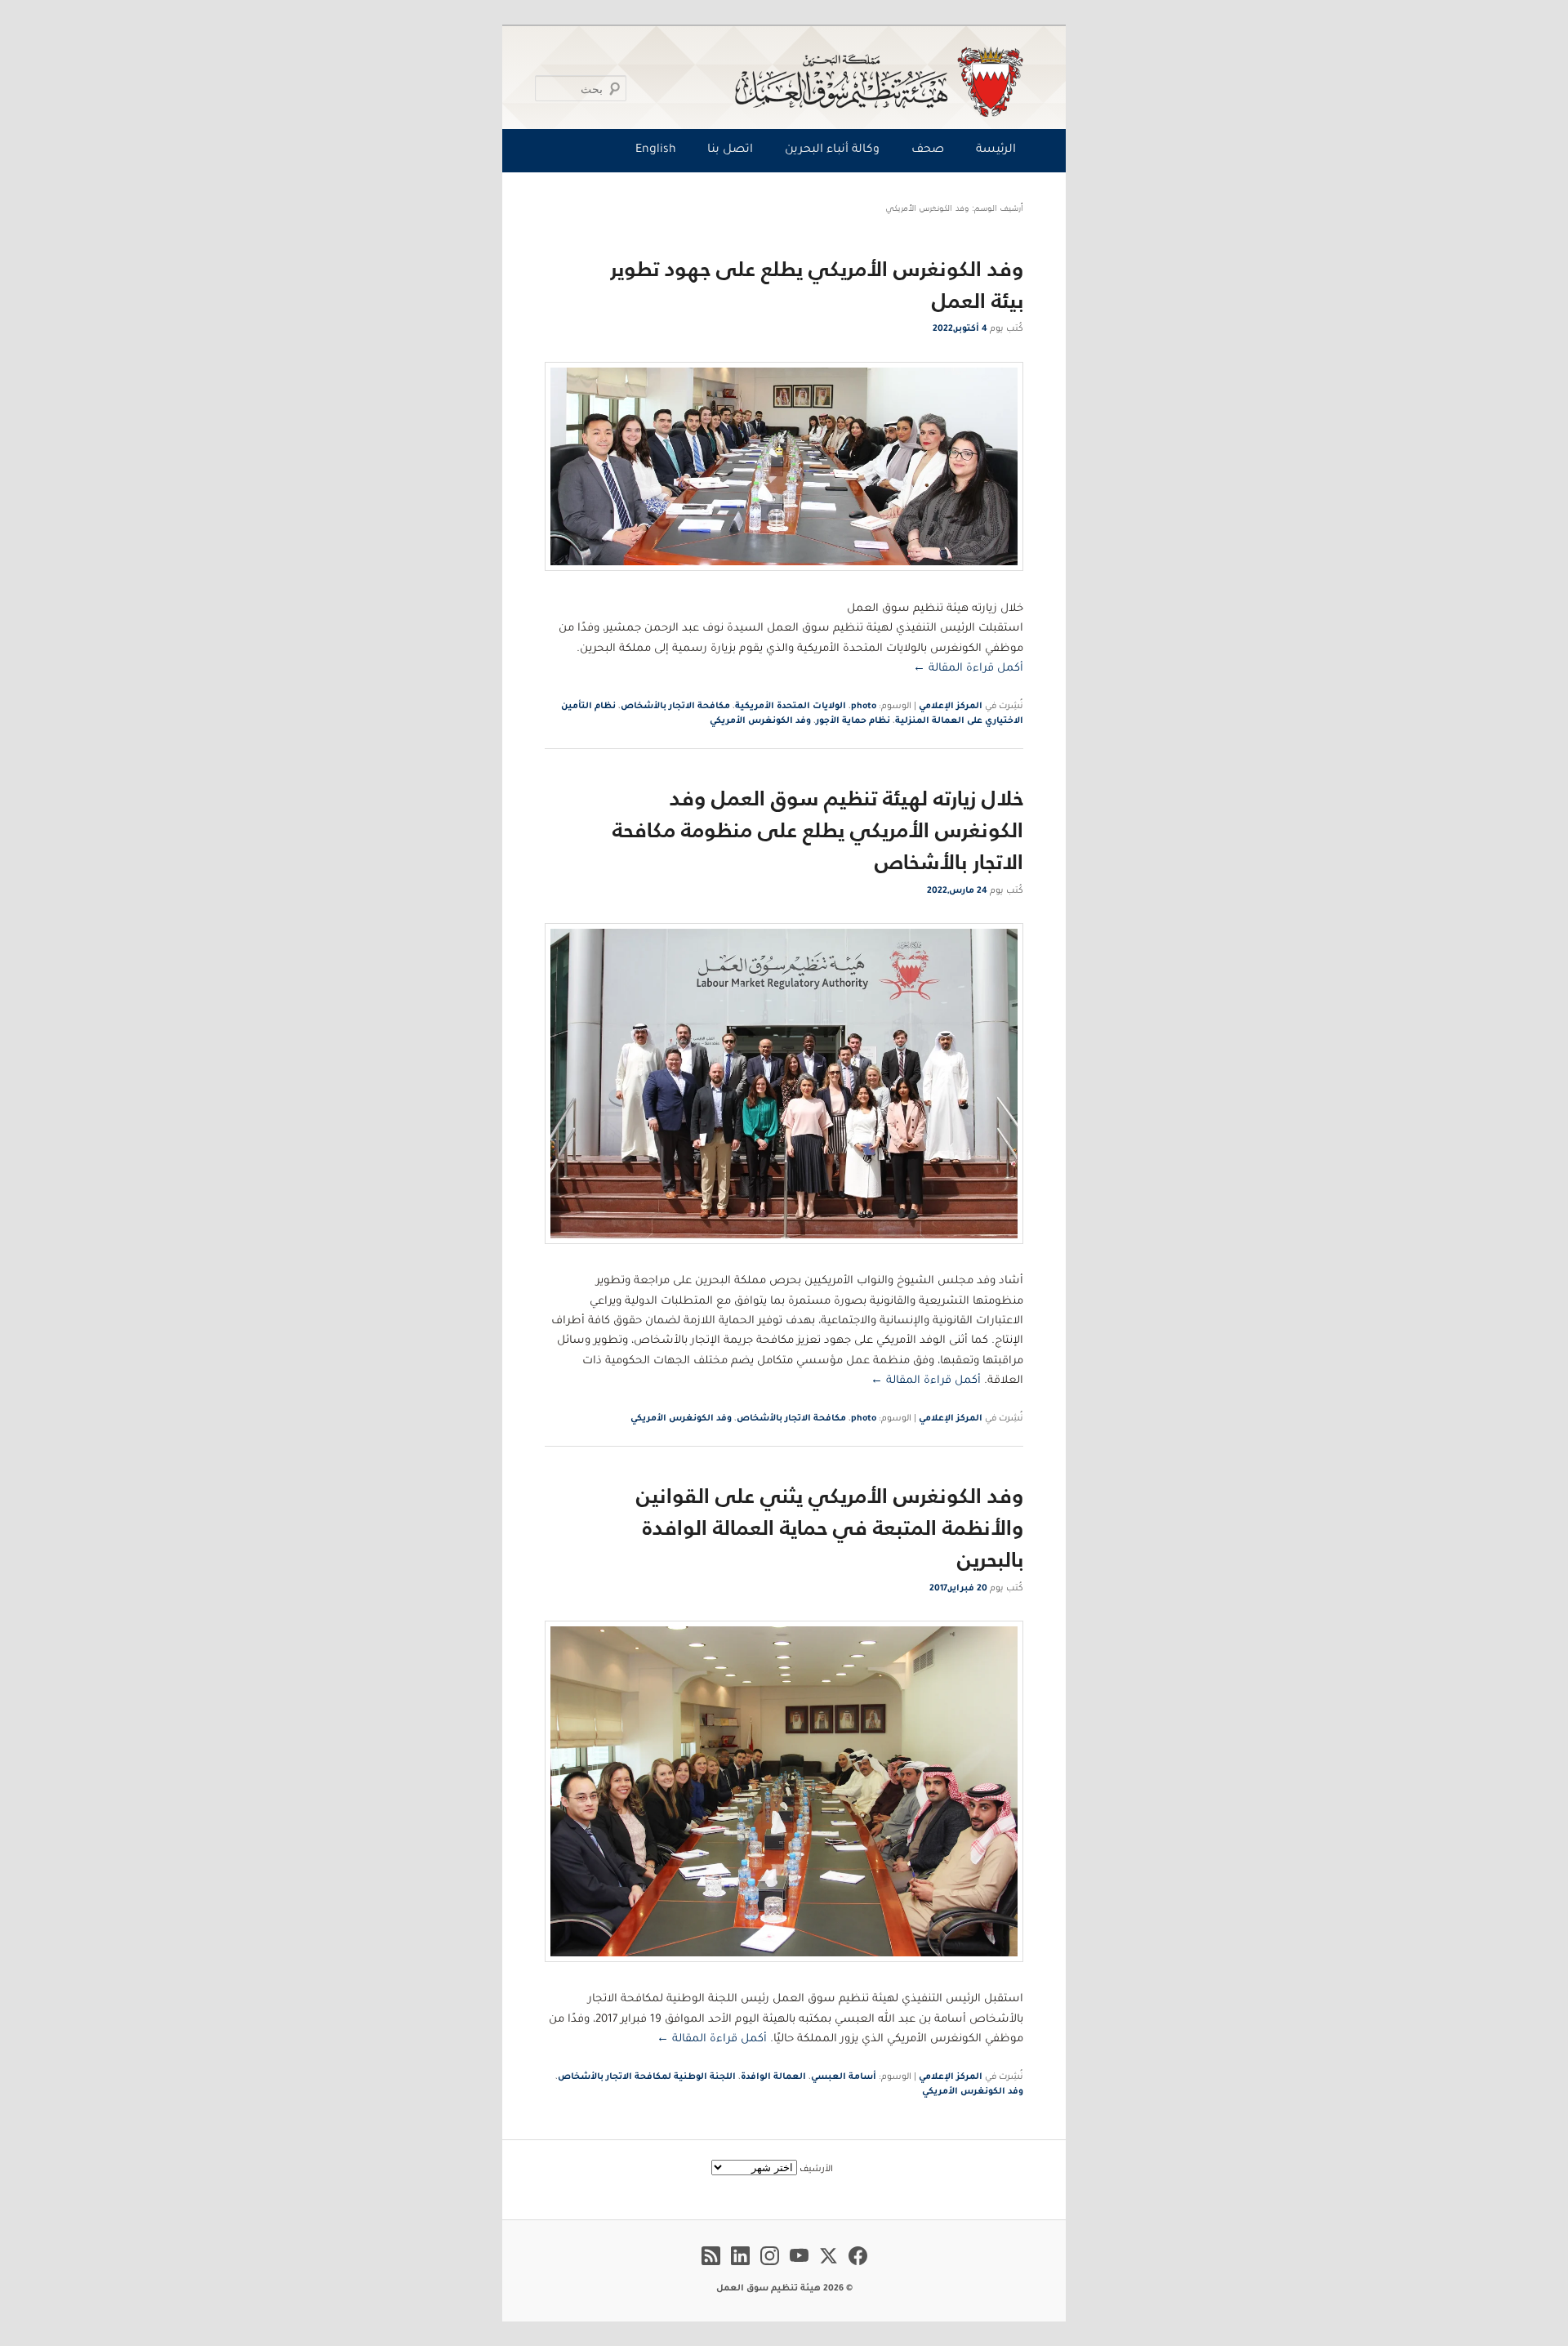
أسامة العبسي (844, 2077)
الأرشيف (816, 2170)
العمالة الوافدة (773, 2077)
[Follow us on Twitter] (829, 2268)
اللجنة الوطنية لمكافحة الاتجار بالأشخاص (647, 2077)
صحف (928, 150)
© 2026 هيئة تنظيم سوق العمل (784, 2289)
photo (864, 707)
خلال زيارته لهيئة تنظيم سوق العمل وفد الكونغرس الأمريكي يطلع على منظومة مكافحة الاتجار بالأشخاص (818, 830)
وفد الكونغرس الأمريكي (760, 721)
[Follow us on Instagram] (770, 2268)
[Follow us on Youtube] (799, 2268)
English (656, 150)
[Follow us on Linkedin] (740, 2268)
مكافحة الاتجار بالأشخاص (675, 707)
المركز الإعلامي (951, 707)
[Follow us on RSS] (711, 2268)
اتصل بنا (730, 150)
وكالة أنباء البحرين (832, 150)
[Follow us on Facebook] (858, 2268)
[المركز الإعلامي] (788, 82)
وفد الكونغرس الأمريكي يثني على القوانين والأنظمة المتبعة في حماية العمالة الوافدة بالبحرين (830, 1527)
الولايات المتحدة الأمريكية (791, 707)
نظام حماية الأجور (853, 721)
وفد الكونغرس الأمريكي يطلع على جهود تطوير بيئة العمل (817, 284)
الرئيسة (996, 150)
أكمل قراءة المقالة (968, 669)
